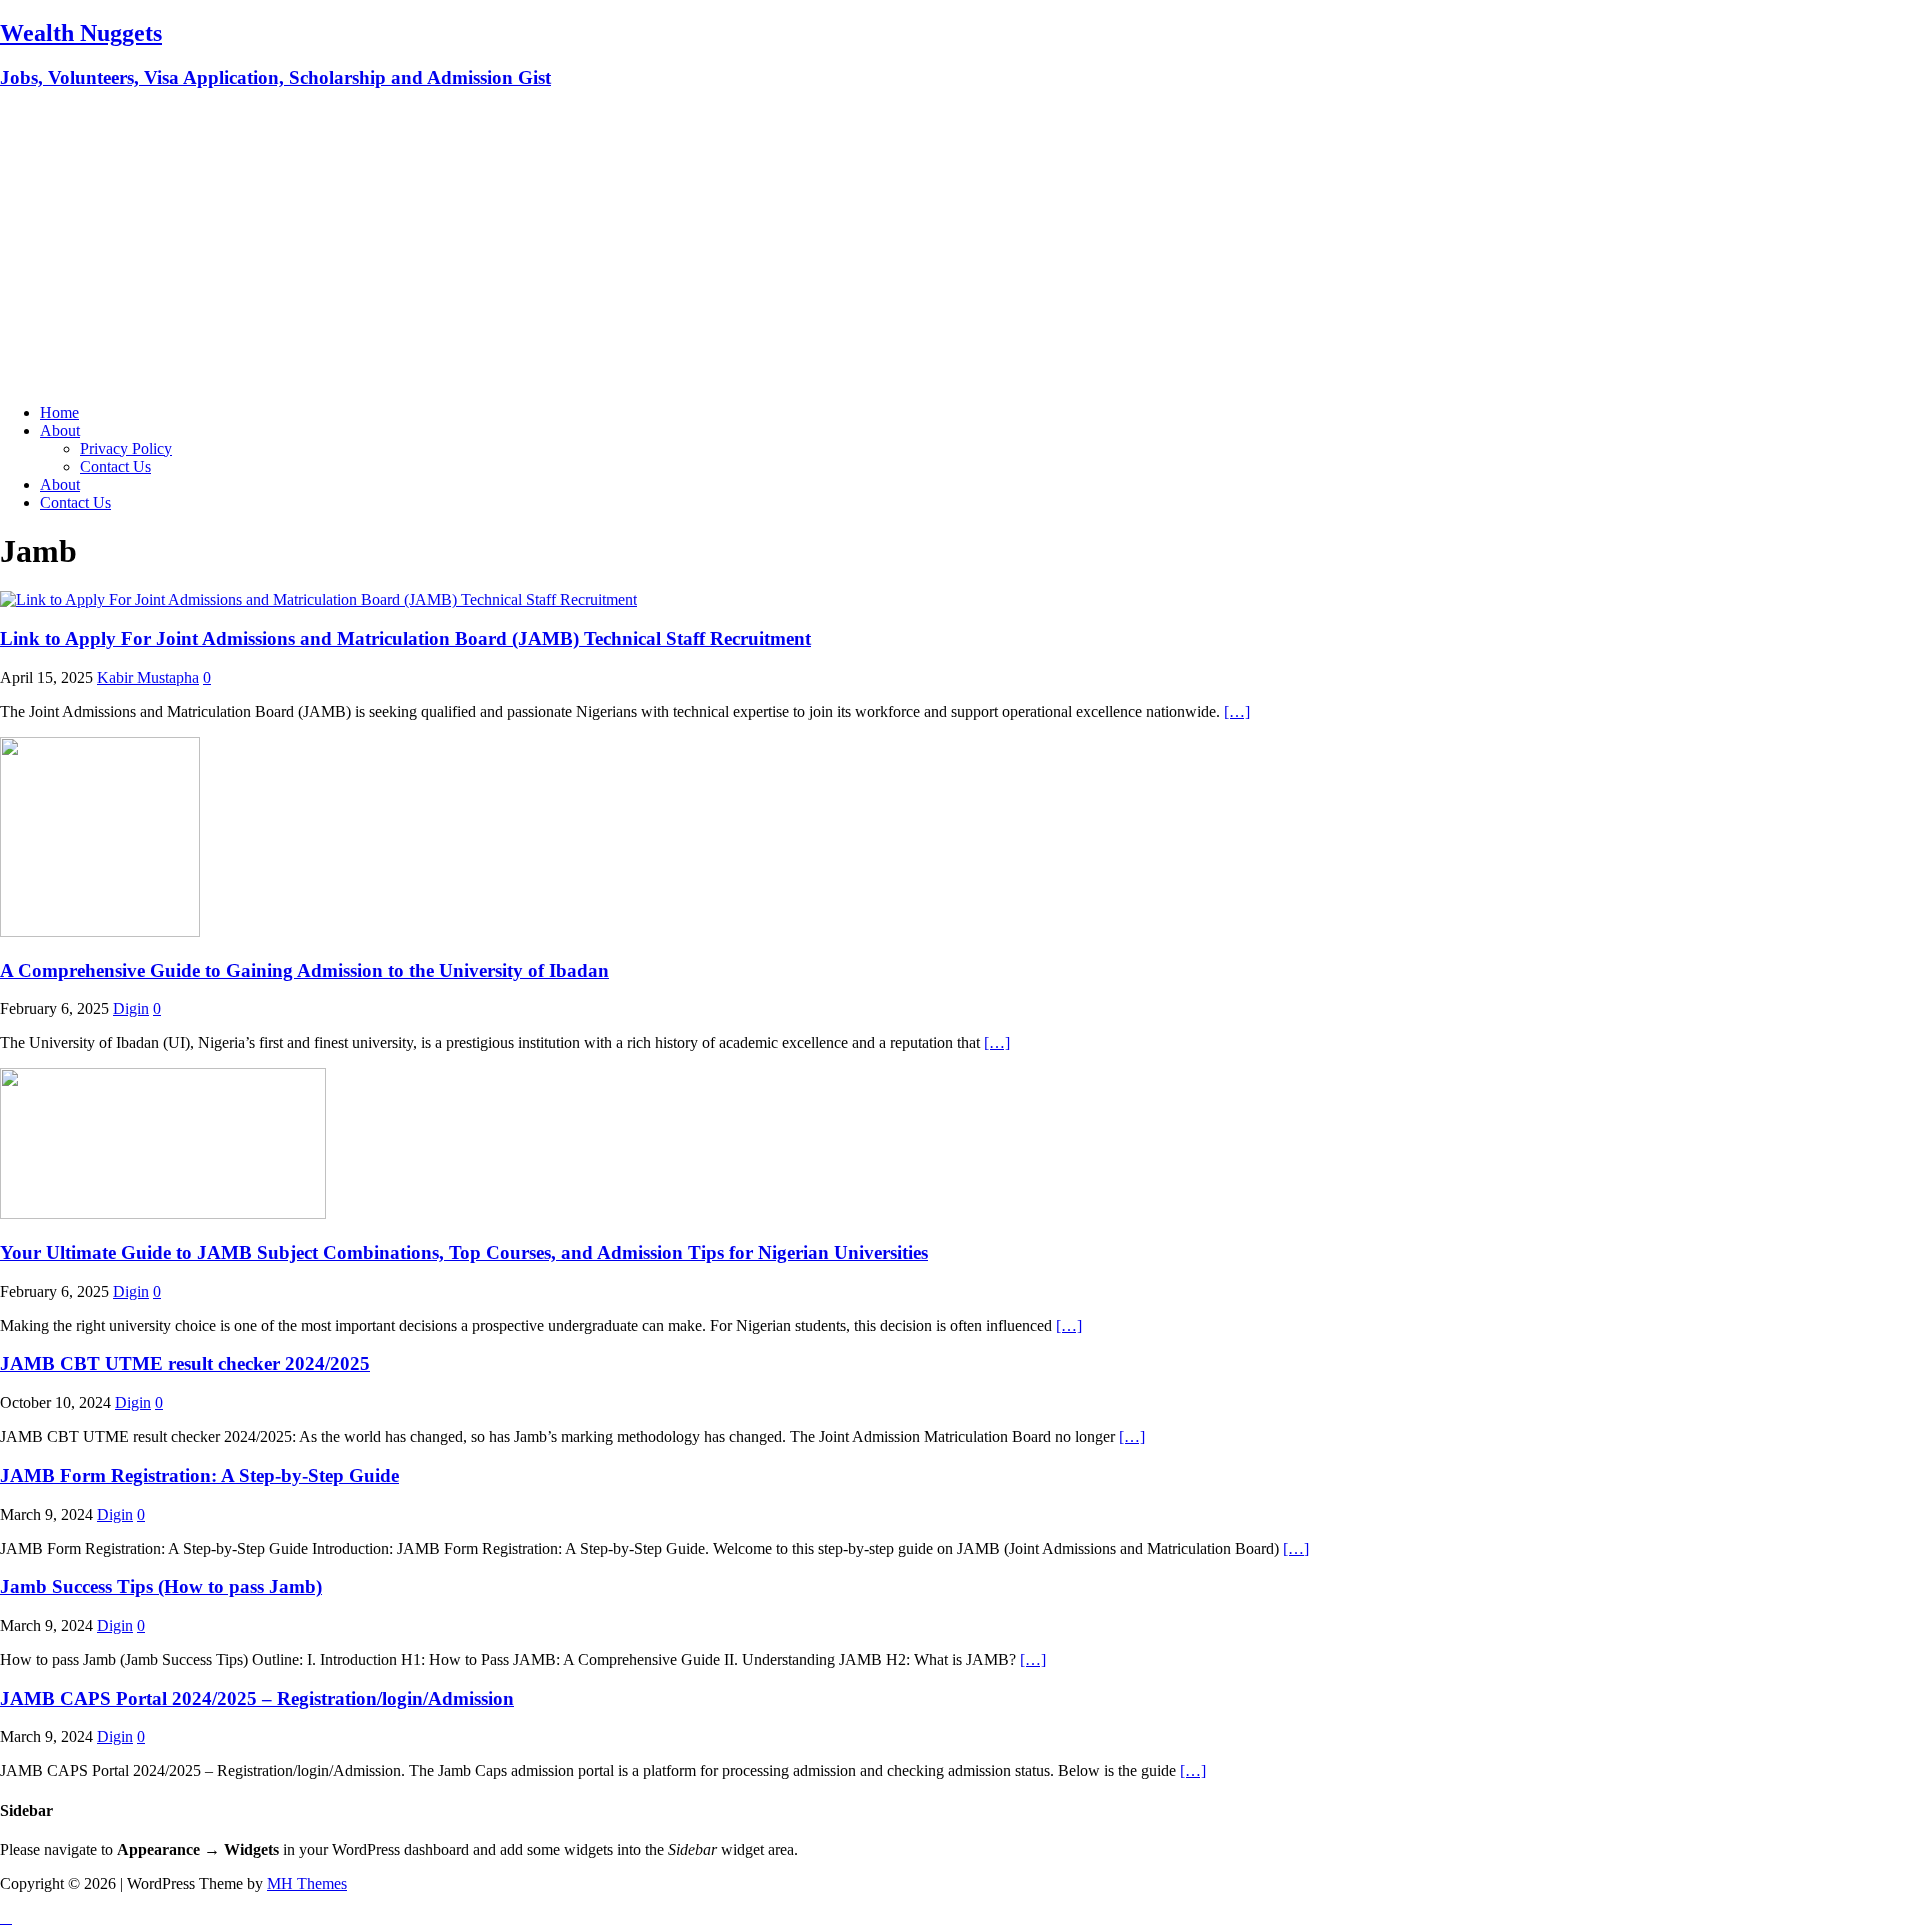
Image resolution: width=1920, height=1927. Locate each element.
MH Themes (307, 1883)
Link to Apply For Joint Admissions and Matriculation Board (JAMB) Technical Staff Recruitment (405, 638)
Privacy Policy (126, 448)
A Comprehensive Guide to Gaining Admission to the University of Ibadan (304, 970)
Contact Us (115, 466)
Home (59, 412)
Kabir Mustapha (148, 677)
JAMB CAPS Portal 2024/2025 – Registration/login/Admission (257, 1698)
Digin (131, 1008)
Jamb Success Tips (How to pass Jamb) (161, 1586)
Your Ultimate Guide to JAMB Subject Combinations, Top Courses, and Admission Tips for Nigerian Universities (464, 1252)
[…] (1237, 711)
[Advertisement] (960, 248)
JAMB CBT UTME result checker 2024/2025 (185, 1363)
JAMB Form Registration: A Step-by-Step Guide (199, 1475)
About (60, 430)
